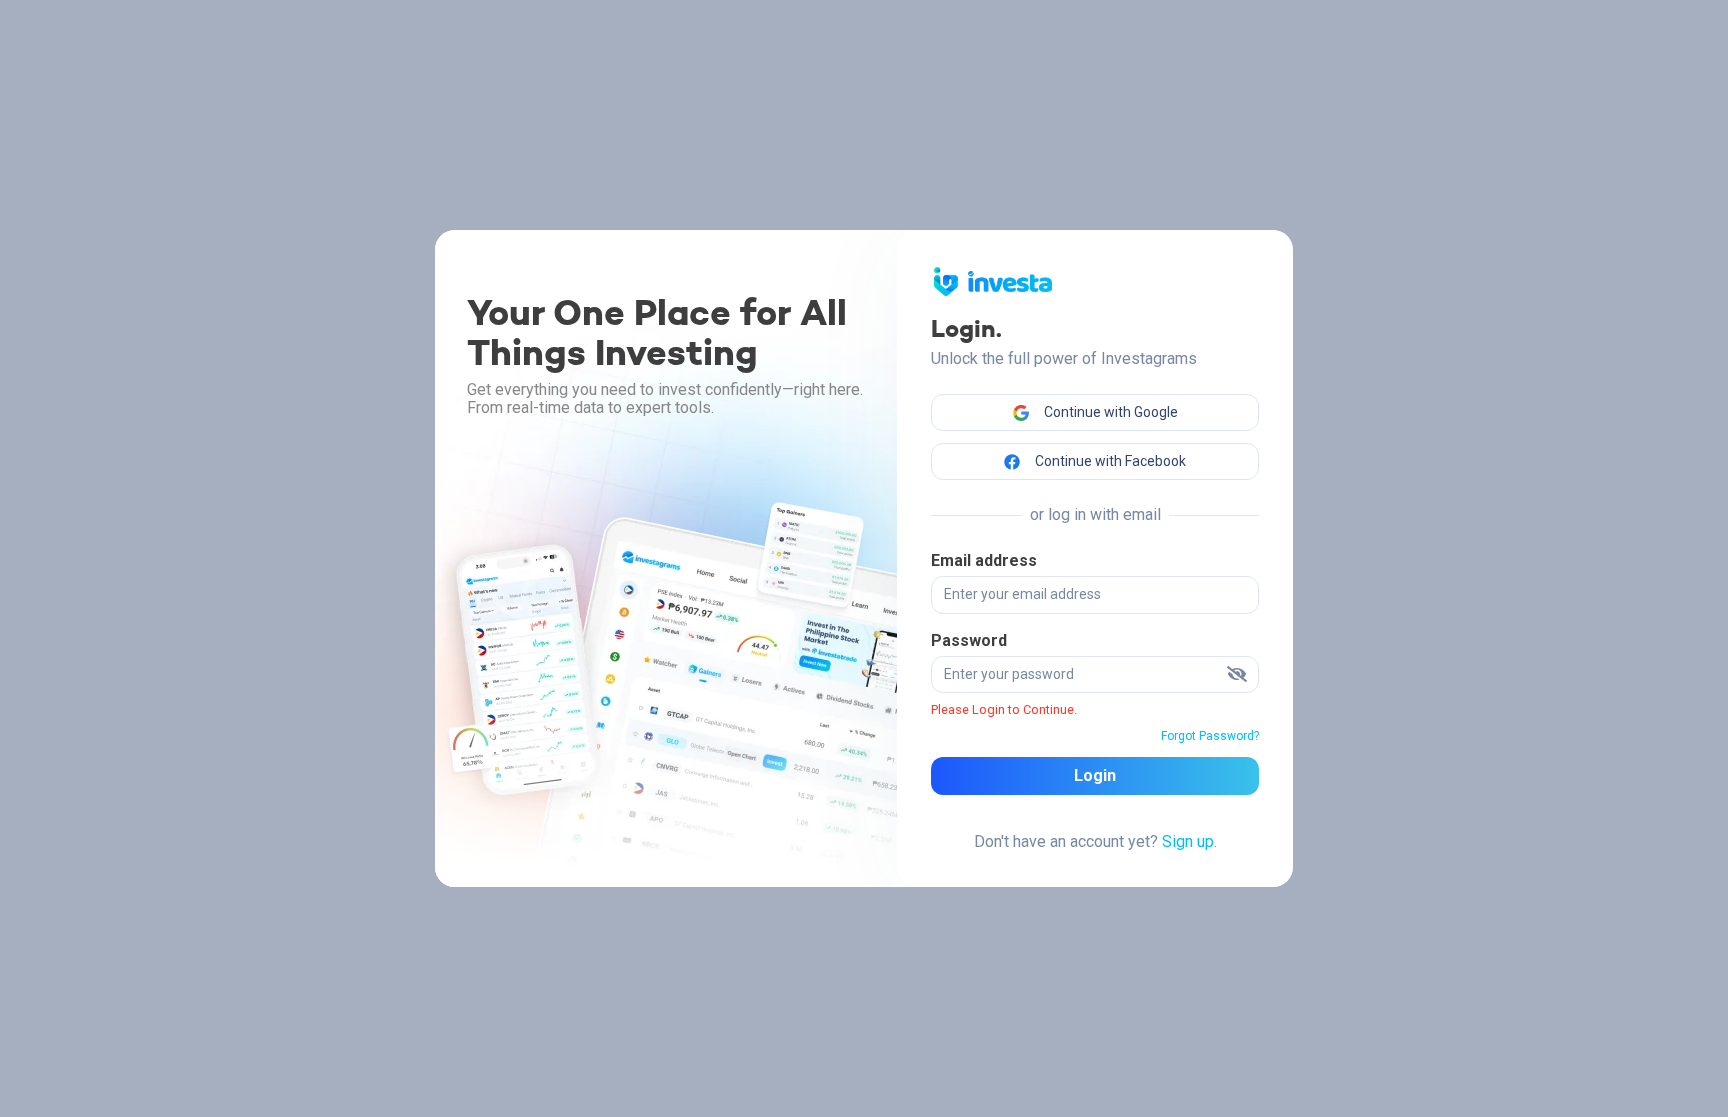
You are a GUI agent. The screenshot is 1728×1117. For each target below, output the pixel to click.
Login (1095, 775)
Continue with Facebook (1109, 461)
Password (969, 640)
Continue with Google (1109, 412)
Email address (984, 560)
